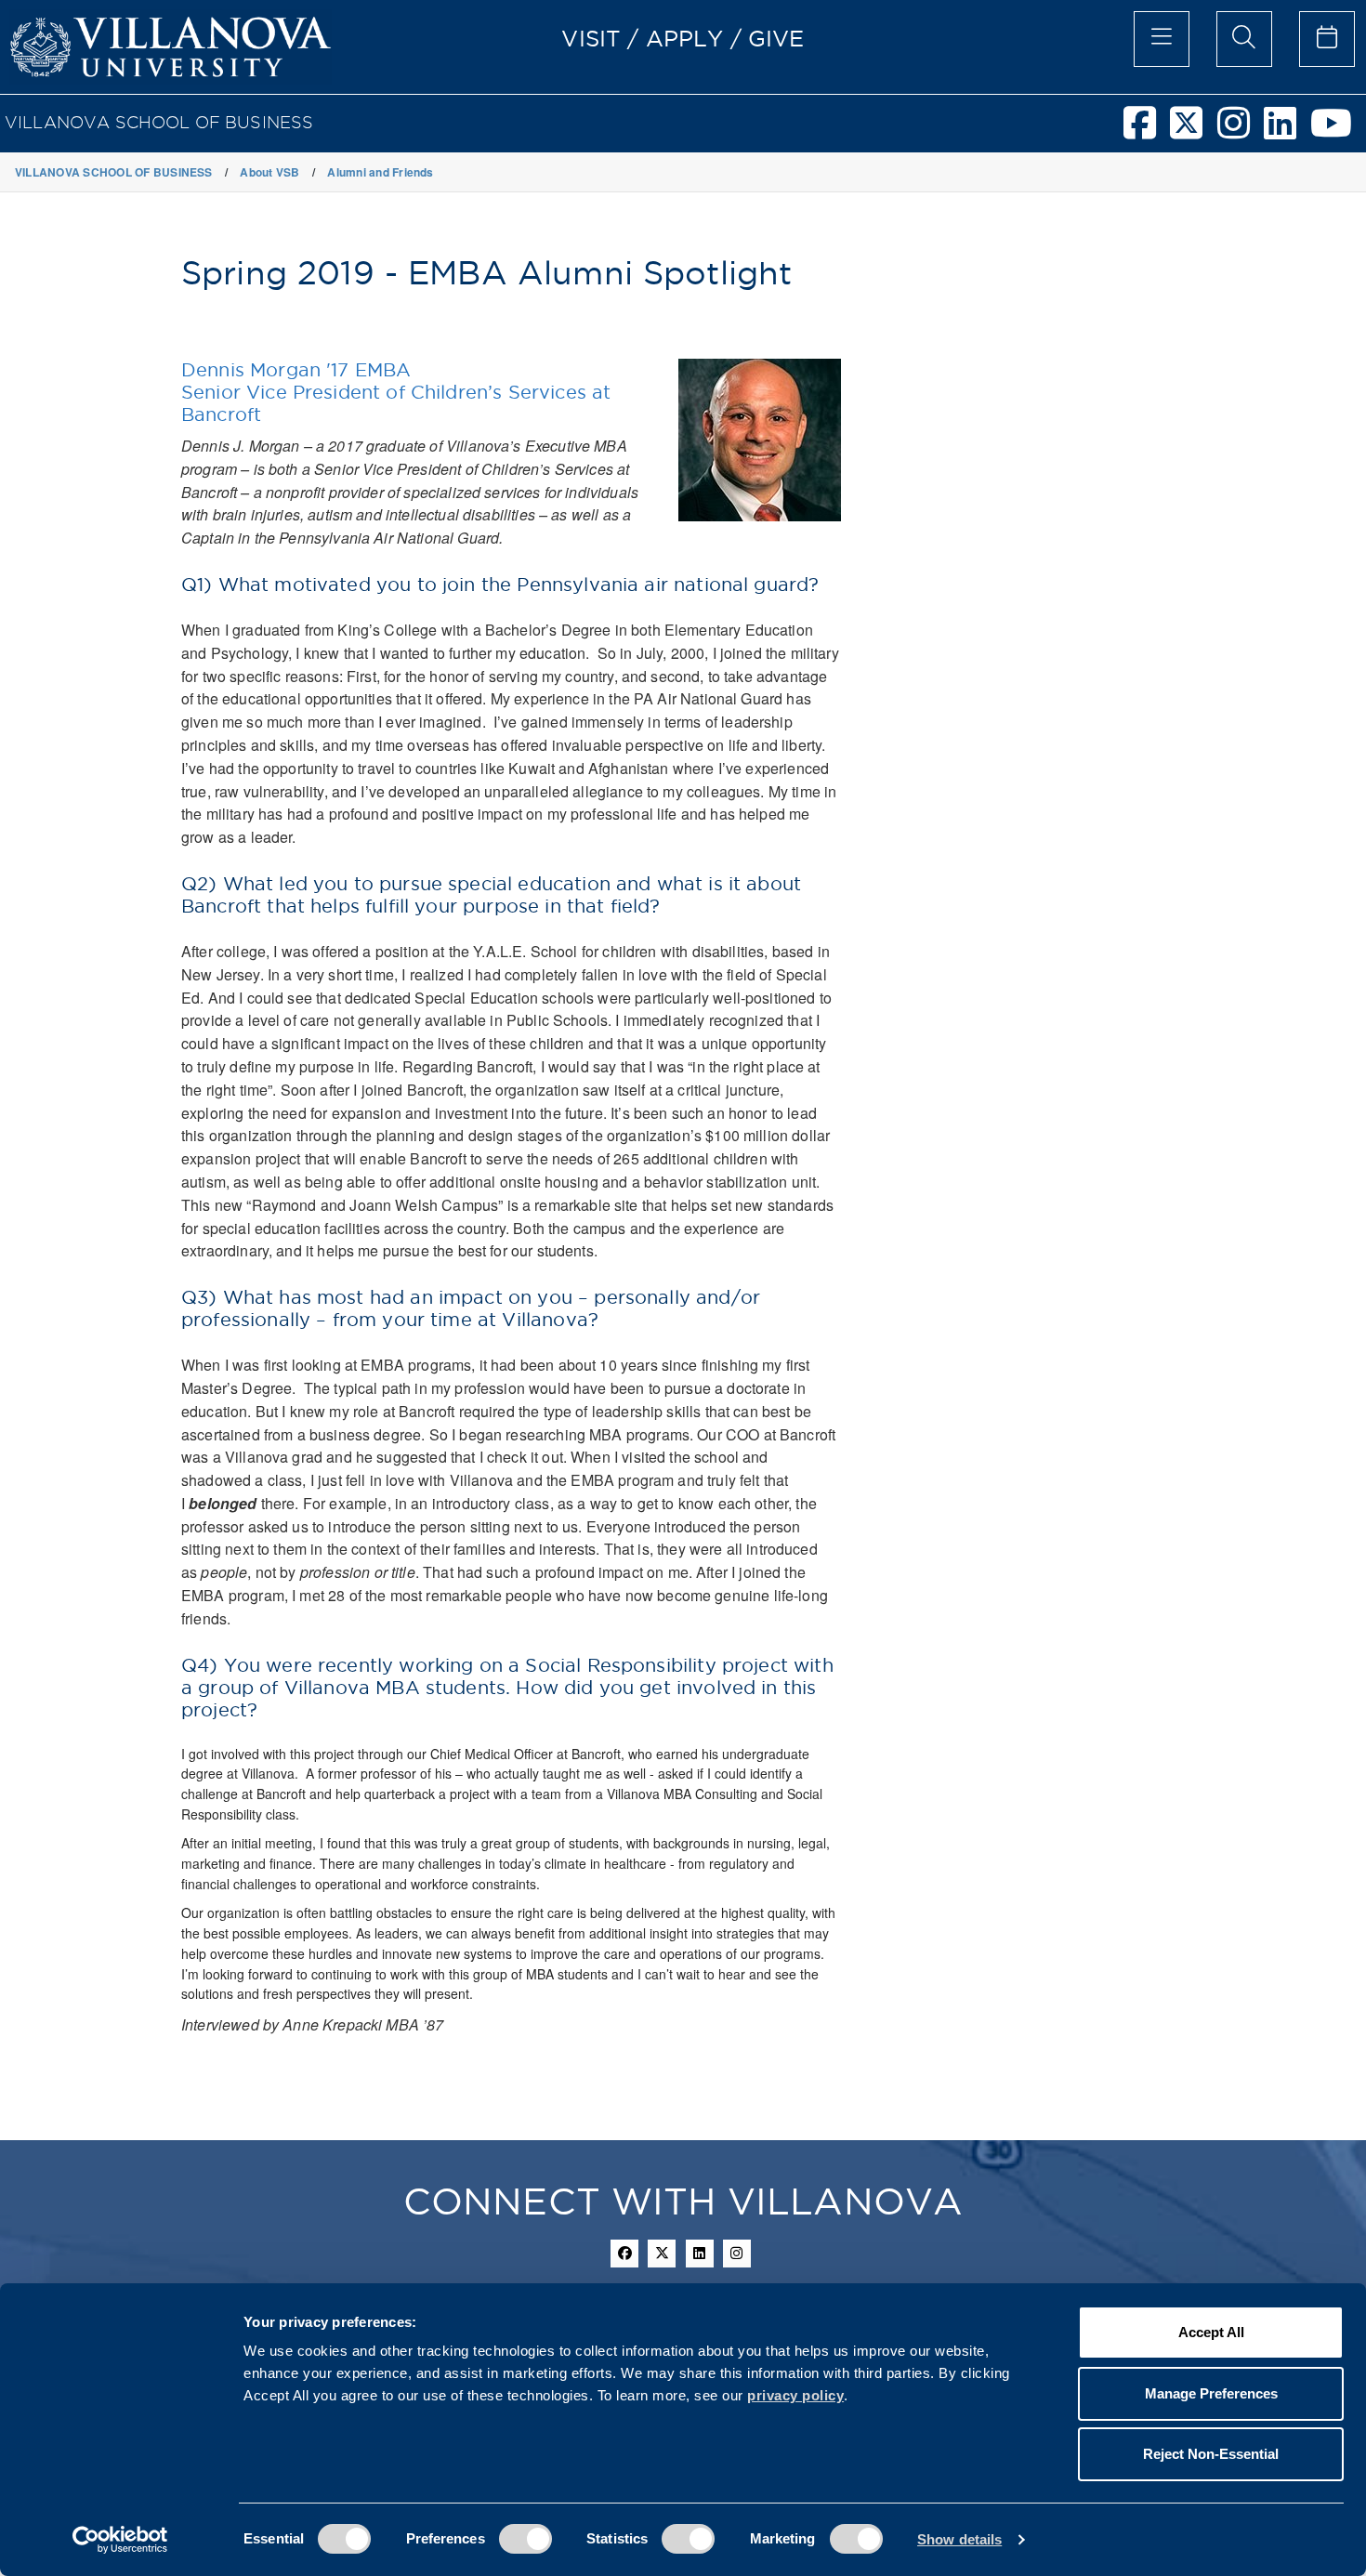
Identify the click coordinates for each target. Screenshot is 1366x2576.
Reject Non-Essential (1211, 2454)
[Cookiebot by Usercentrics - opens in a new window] (120, 2540)
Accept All (1211, 2332)
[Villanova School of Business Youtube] (1338, 131)
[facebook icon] (624, 2254)
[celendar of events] (1327, 39)
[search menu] (1244, 39)
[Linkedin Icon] (700, 2254)
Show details (959, 2539)
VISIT (591, 38)
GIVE (776, 38)
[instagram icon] (737, 2254)
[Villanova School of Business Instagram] (1241, 131)
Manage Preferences (1211, 2393)
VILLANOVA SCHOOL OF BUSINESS (159, 122)
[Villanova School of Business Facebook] (1147, 131)
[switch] (525, 2539)
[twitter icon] (662, 2254)
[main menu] (1162, 39)
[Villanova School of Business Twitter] (1193, 131)
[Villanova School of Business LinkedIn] (1287, 131)
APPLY (685, 38)
